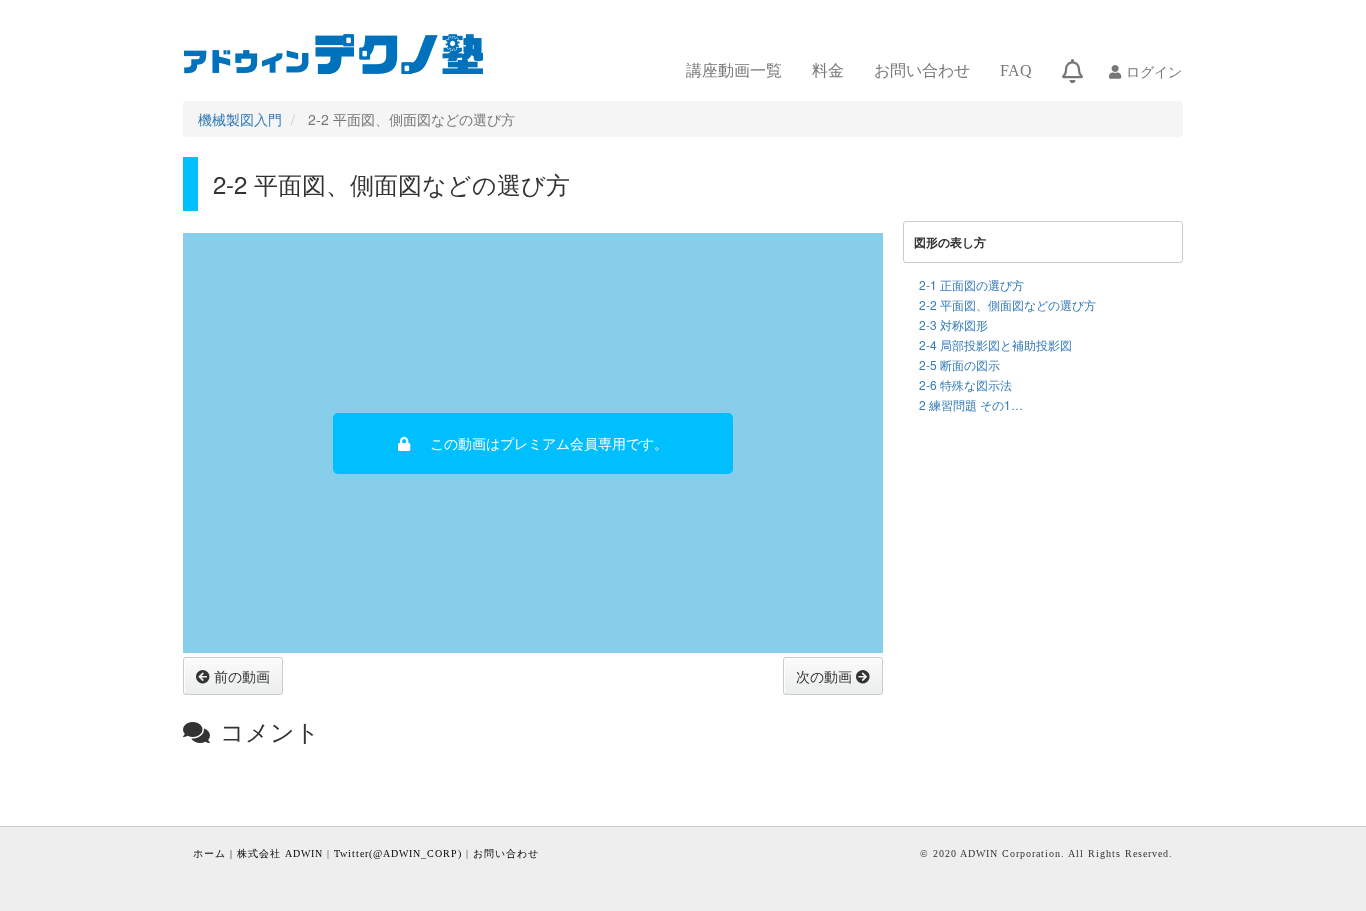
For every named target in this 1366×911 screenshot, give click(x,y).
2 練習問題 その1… (971, 404)
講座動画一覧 (734, 70)
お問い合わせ (922, 70)
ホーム (209, 853)
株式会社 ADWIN (280, 853)
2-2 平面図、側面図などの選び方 (1007, 304)
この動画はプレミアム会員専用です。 (549, 443)
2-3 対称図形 (953, 324)
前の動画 (240, 676)
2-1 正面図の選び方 (971, 284)
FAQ (1016, 70)
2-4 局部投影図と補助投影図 (995, 344)
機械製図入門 (240, 119)
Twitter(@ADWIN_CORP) (398, 853)
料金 (828, 70)
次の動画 (826, 676)
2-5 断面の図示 (959, 364)
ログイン (1154, 71)
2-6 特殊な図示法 (965, 384)
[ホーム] (341, 54)
